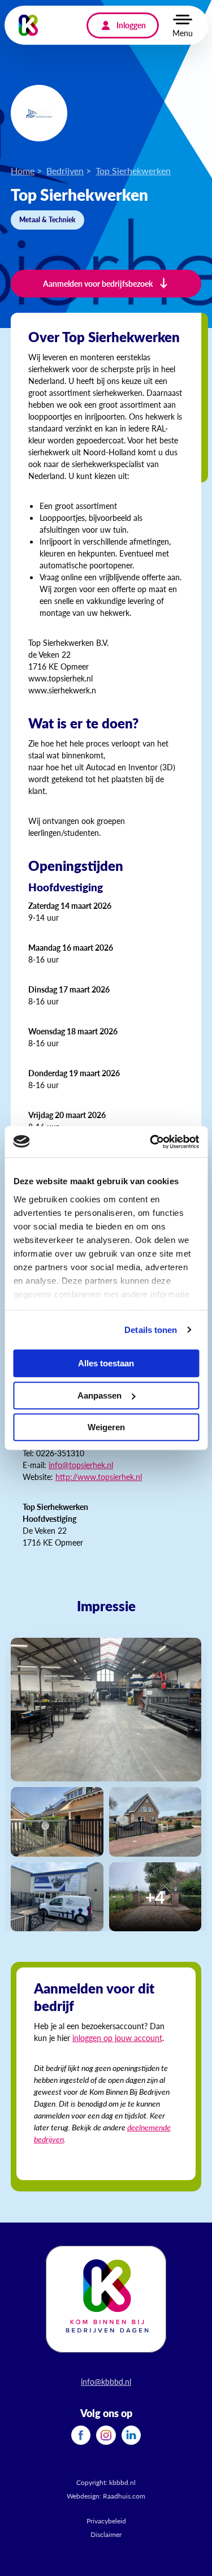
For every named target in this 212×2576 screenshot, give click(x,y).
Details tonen (151, 1330)
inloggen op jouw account (117, 2038)
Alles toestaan (106, 1363)
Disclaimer (106, 2534)
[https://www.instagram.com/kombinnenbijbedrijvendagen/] (106, 2434)
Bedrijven (65, 171)
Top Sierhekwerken (133, 171)
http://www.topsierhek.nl (99, 1477)
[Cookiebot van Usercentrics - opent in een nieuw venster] (151, 1142)
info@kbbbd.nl (106, 2381)
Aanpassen (99, 1395)
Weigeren (106, 1427)
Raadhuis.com (124, 2496)
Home (23, 171)
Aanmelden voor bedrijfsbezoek (98, 283)
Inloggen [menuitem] (131, 25)
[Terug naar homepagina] (29, 25)
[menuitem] (81, 2435)
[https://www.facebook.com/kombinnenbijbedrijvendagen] (81, 2434)
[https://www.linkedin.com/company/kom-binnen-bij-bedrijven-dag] (131, 2434)
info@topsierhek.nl (81, 1465)
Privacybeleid (106, 2521)
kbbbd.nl (122, 2482)
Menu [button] (183, 33)
